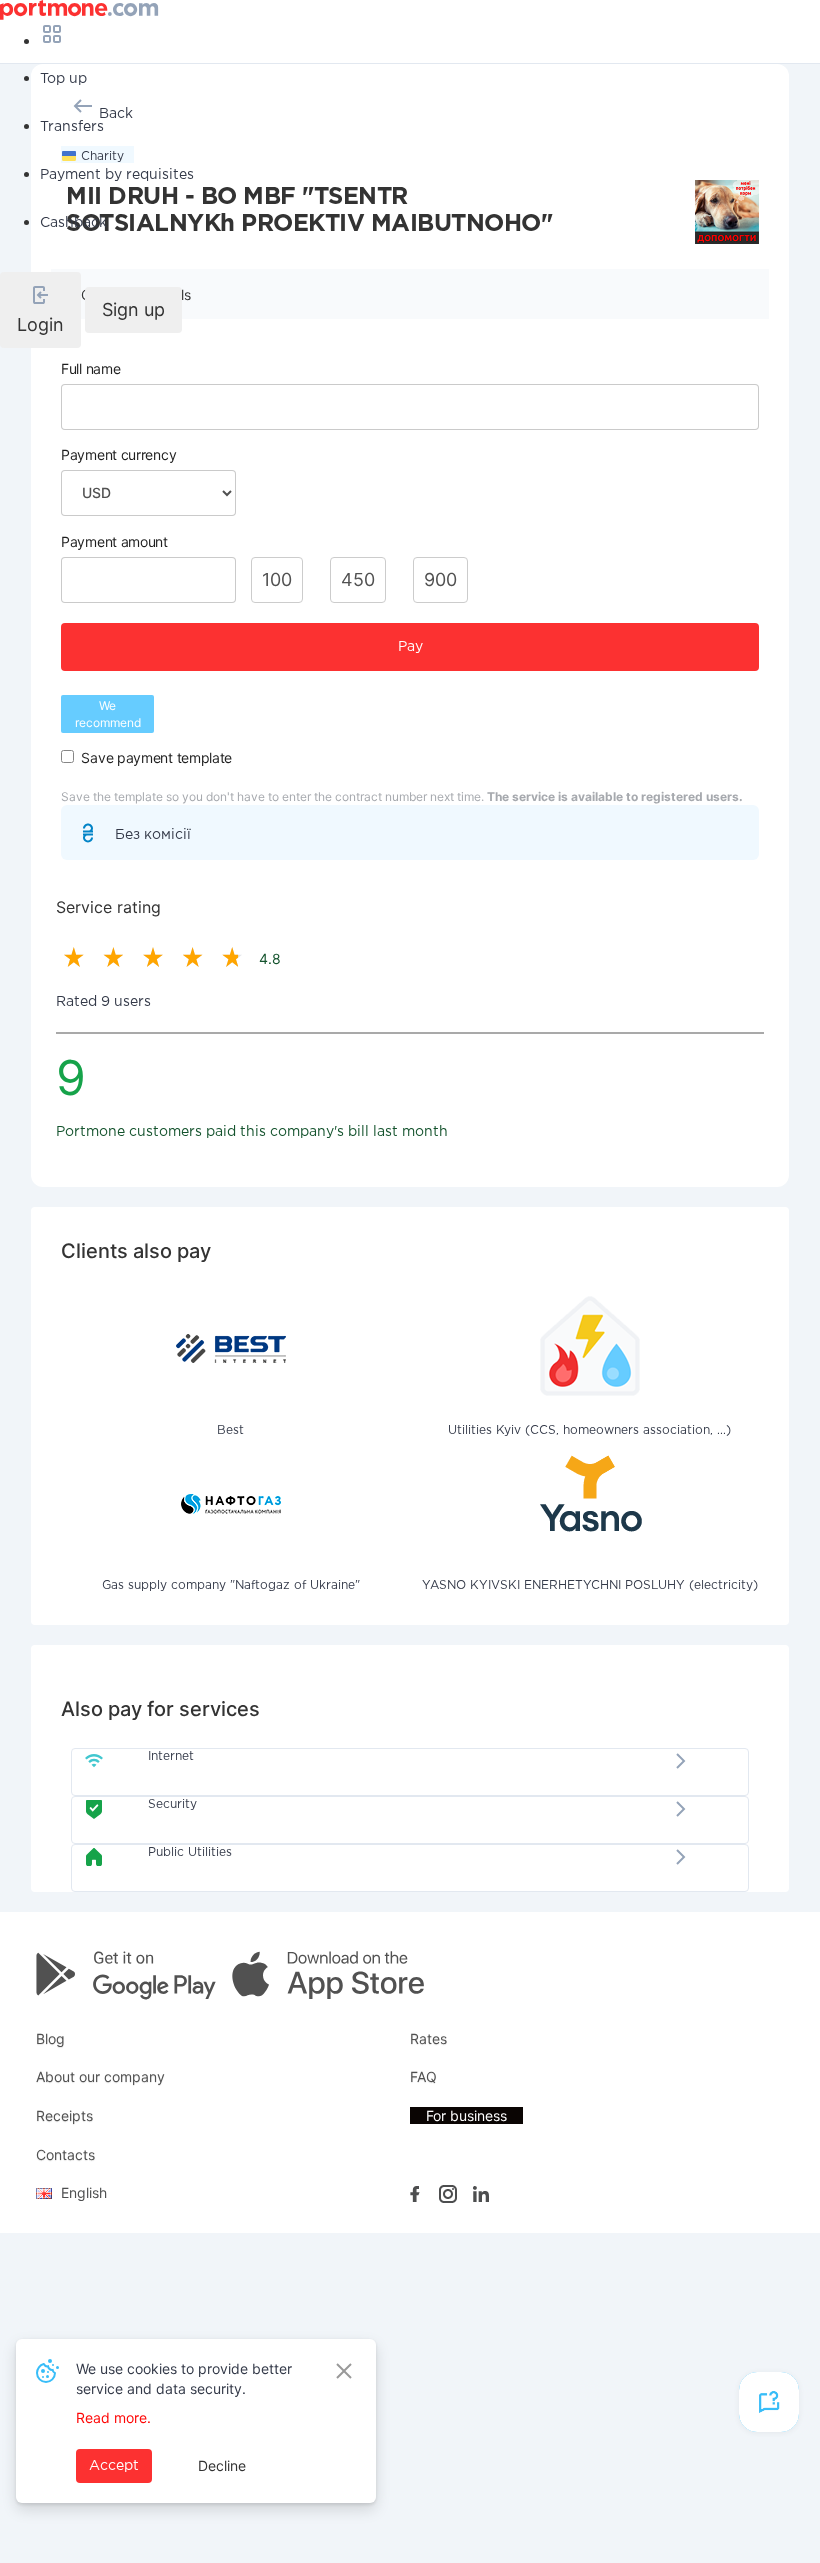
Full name (90, 368)
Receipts (64, 2115)
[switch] (67, 756)
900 (440, 579)
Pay (410, 647)
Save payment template (156, 757)
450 (358, 579)
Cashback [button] (73, 223)
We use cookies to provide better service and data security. (184, 2378)
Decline (222, 2465)
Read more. (113, 2417)
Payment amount (114, 541)
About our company (100, 2076)
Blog (50, 2038)
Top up (63, 79)
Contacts (65, 2154)
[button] (40, 310)
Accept (114, 2466)
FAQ (423, 2076)
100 (277, 579)
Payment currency (118, 454)
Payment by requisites (117, 175)
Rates (428, 2038)
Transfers (72, 127)
